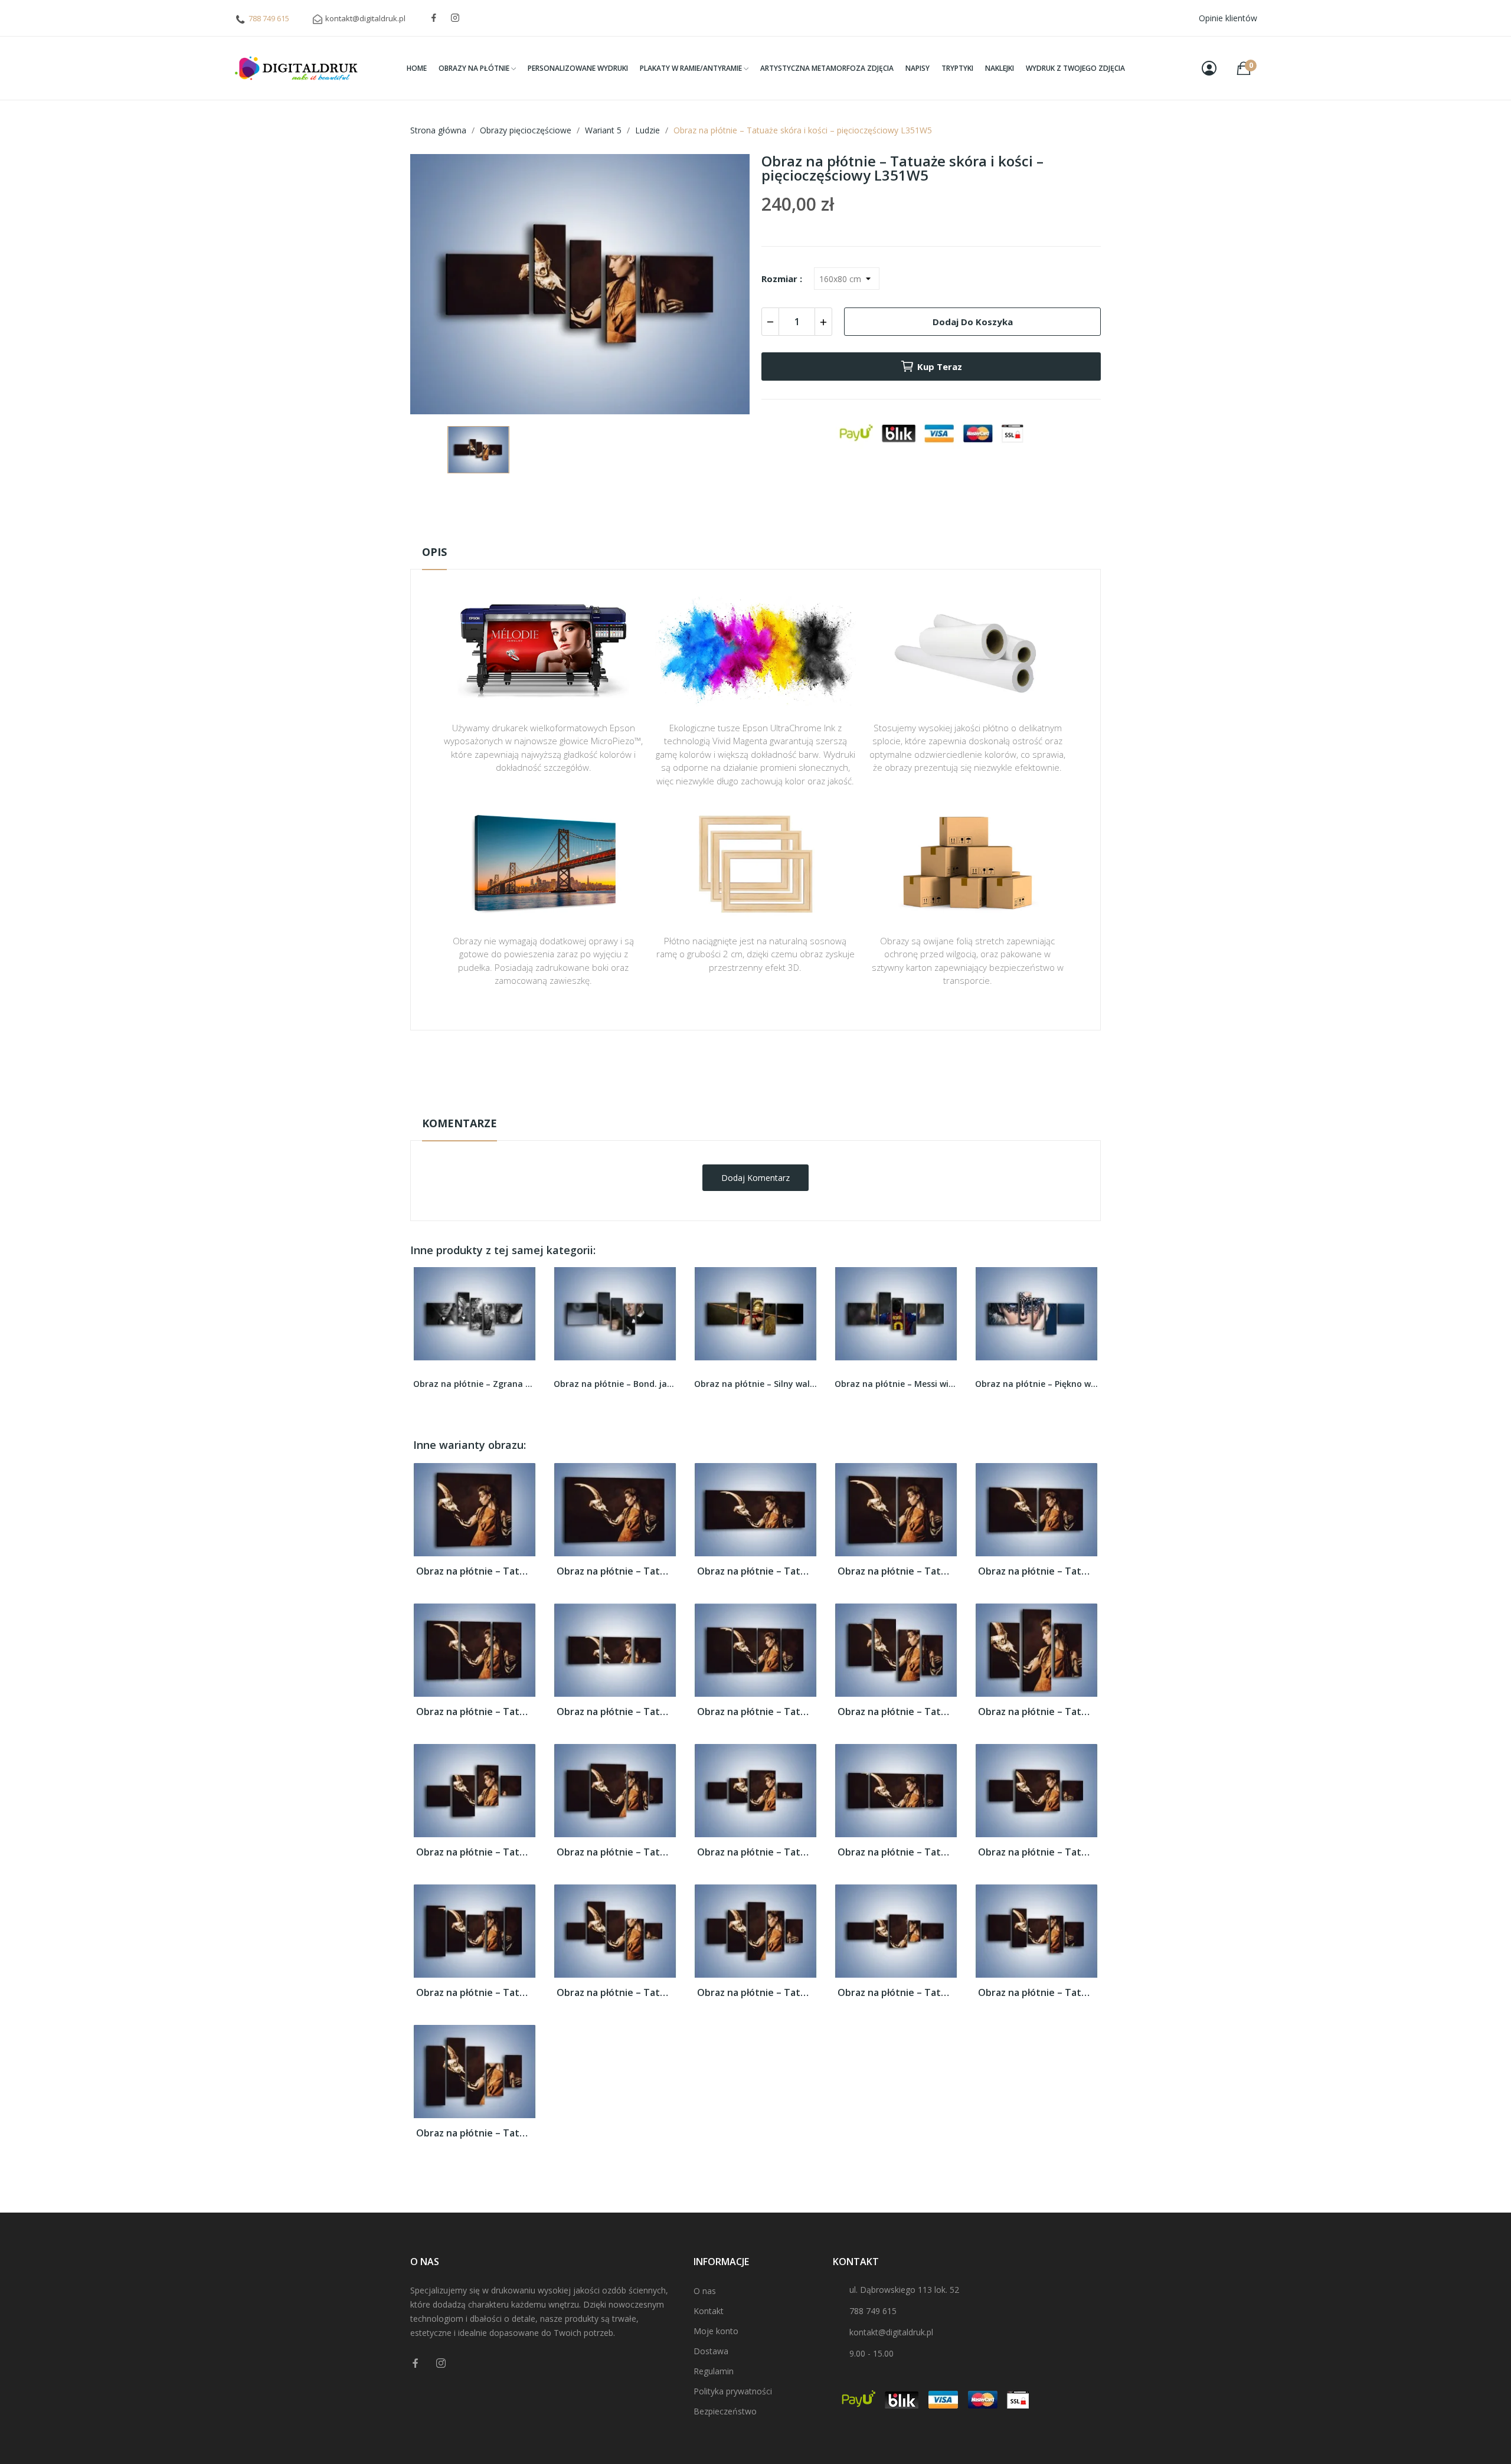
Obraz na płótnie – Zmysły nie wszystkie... (1036, 1384)
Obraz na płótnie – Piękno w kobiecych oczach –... (896, 1384)
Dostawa (711, 2351)
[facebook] (434, 18)
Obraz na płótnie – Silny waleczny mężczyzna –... (615, 1384)
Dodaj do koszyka (973, 322)
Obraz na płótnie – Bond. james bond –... (475, 1384)
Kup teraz (940, 367)
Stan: (743, 1104)
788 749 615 (269, 18)
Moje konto (716, 2331)
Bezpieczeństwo (725, 2411)
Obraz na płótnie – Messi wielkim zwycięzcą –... (755, 1384)
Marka (721, 1067)
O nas (705, 2291)
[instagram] (455, 18)
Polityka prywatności (733, 2391)
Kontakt (709, 2311)
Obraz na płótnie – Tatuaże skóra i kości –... (475, 1571)
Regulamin (714, 2371)
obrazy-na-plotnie (771, 1067)
